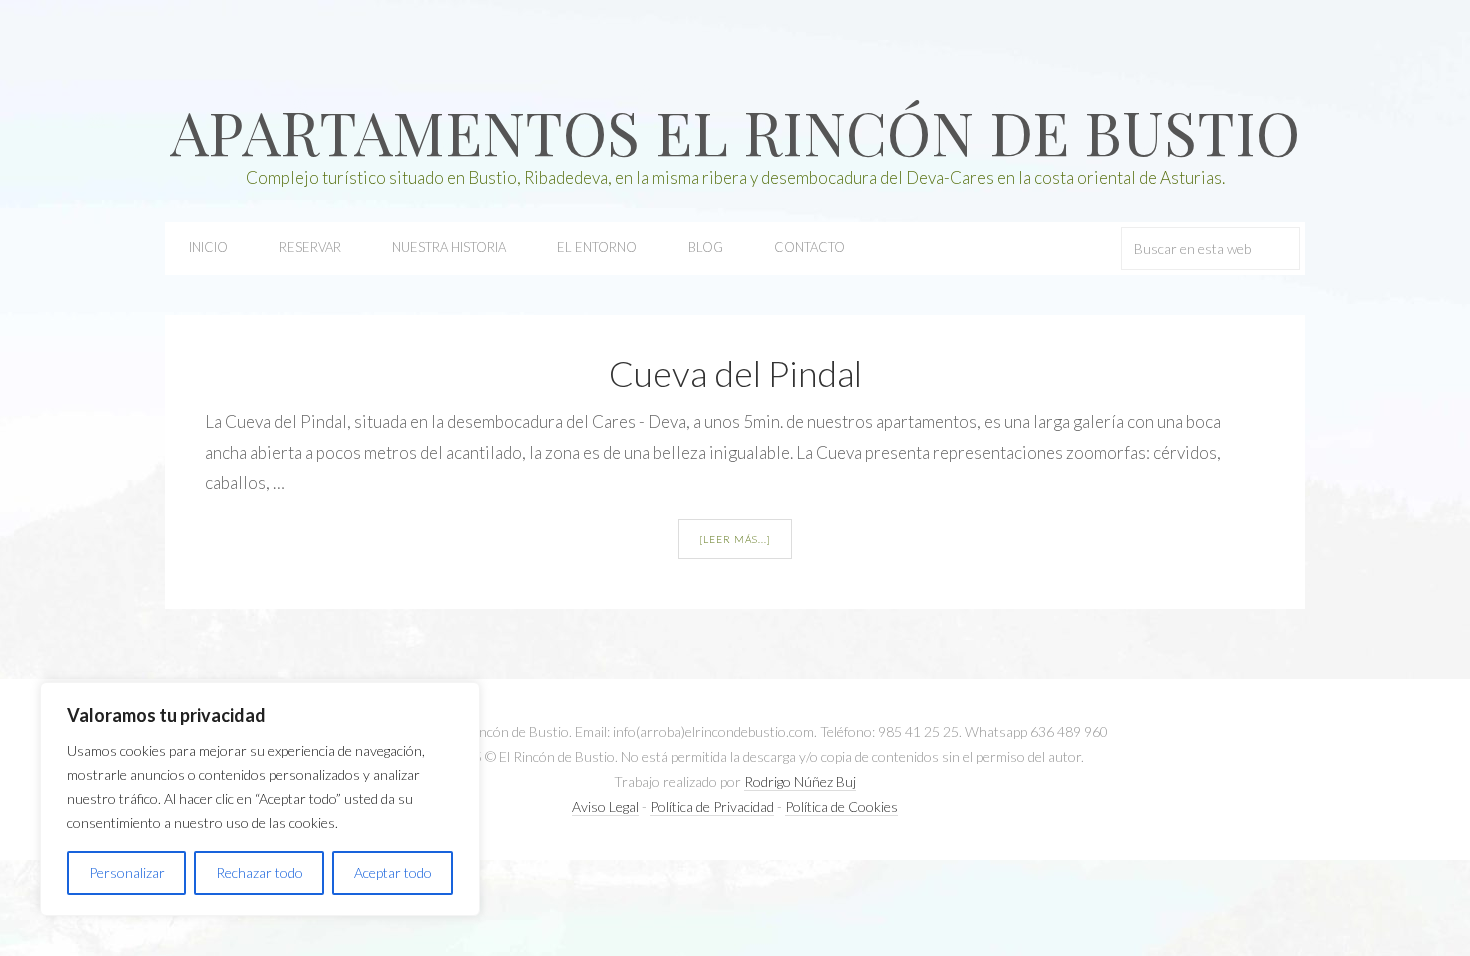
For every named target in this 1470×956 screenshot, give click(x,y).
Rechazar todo (259, 872)
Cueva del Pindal (735, 373)
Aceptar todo (393, 872)
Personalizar (127, 872)
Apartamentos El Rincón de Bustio (735, 131)
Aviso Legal (605, 806)
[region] (260, 799)
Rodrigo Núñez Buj (800, 781)
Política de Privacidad (712, 806)
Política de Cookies (841, 806)
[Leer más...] (735, 539)
